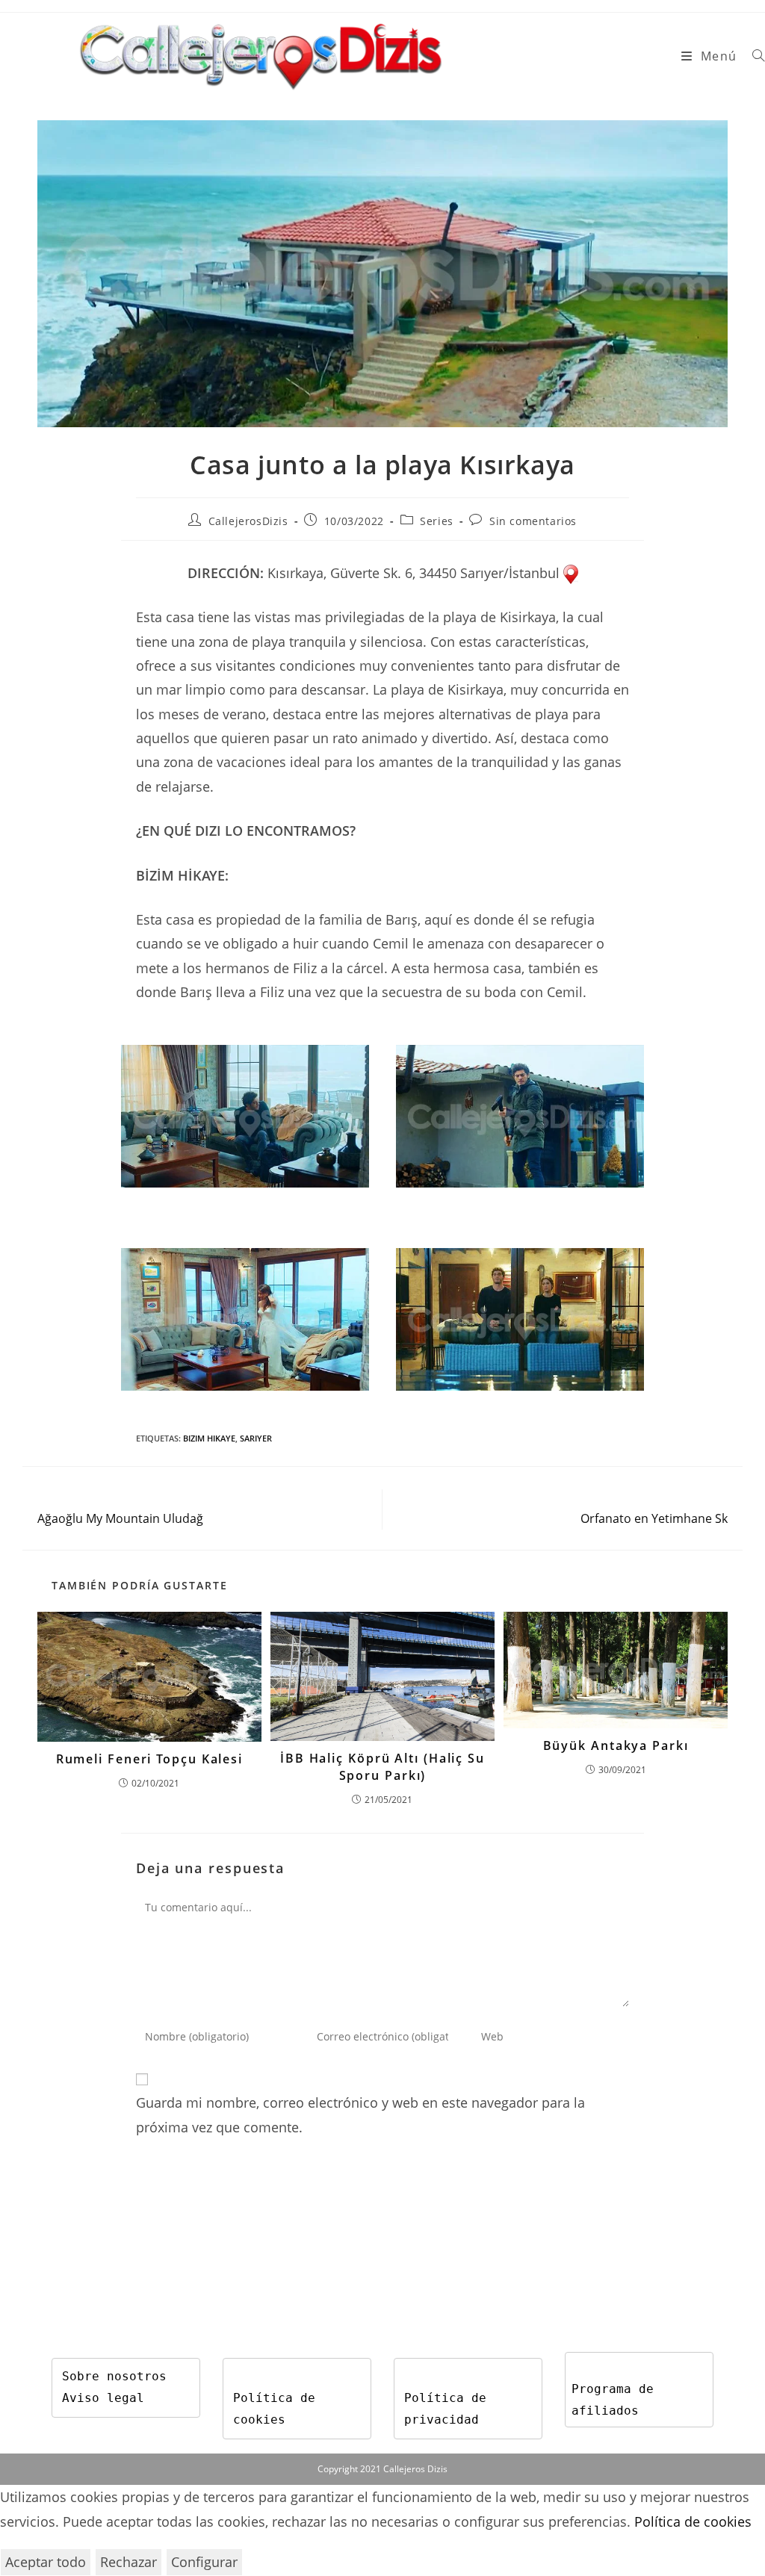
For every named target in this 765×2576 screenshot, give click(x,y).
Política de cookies (693, 2521)
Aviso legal (103, 2398)
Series (437, 521)
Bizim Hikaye (209, 1438)
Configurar (204, 2562)
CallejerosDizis (248, 521)
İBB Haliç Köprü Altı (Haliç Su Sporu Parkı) (382, 1766)
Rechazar (128, 2562)
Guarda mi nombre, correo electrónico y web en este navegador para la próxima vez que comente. (360, 2114)
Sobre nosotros (114, 2376)
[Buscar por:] (753, 56)
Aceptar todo (46, 2562)
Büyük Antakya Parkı (616, 1745)
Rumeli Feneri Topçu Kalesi (149, 1759)
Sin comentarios (533, 521)
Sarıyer (256, 1438)
